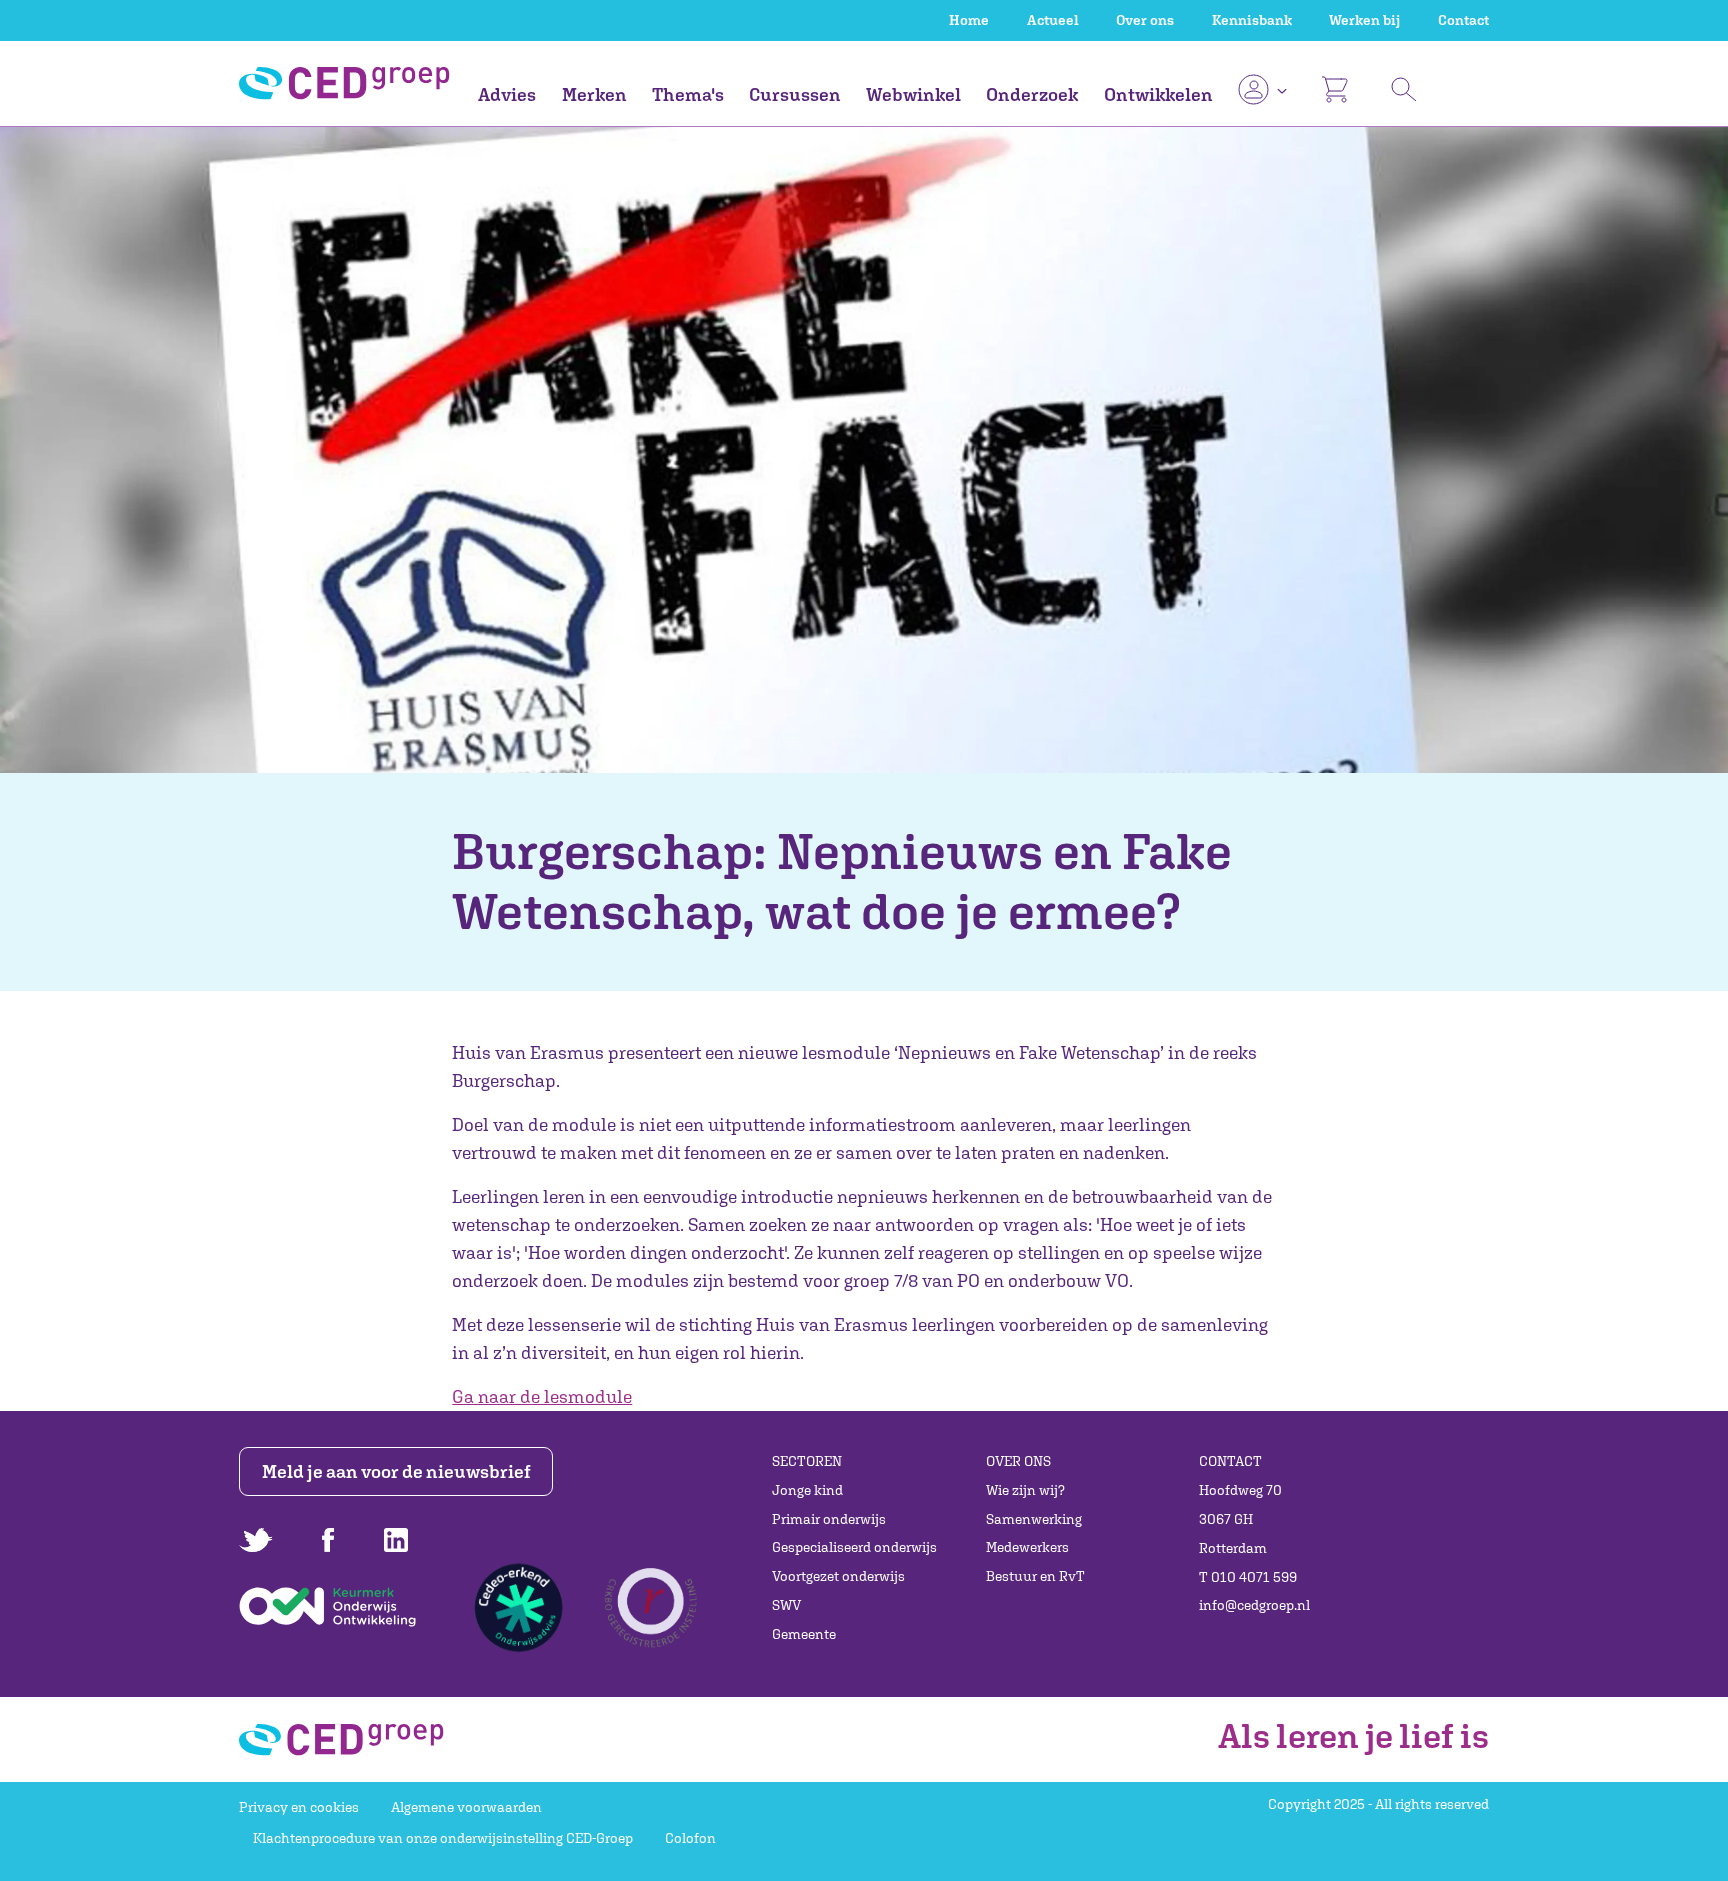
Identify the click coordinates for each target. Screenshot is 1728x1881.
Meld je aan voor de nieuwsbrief (396, 1471)
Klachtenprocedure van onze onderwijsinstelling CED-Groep (443, 1838)
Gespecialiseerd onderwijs (854, 1547)
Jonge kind (807, 1490)
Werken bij (1364, 20)
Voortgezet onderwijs (838, 1576)
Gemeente (804, 1634)
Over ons (1145, 20)
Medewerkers (1027, 1547)
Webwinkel (913, 94)
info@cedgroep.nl (1254, 1605)
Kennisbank (1252, 20)
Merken (594, 94)
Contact (1463, 20)
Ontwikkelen (1158, 94)
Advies (507, 94)
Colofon (690, 1838)
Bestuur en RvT (1035, 1576)
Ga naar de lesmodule (542, 1396)
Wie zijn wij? (1025, 1490)
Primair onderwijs (829, 1519)
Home (969, 20)
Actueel (1053, 20)
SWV (786, 1605)
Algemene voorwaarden (466, 1807)
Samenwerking (1034, 1519)
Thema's (688, 94)
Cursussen (795, 94)
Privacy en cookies (299, 1807)
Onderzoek (1032, 94)
